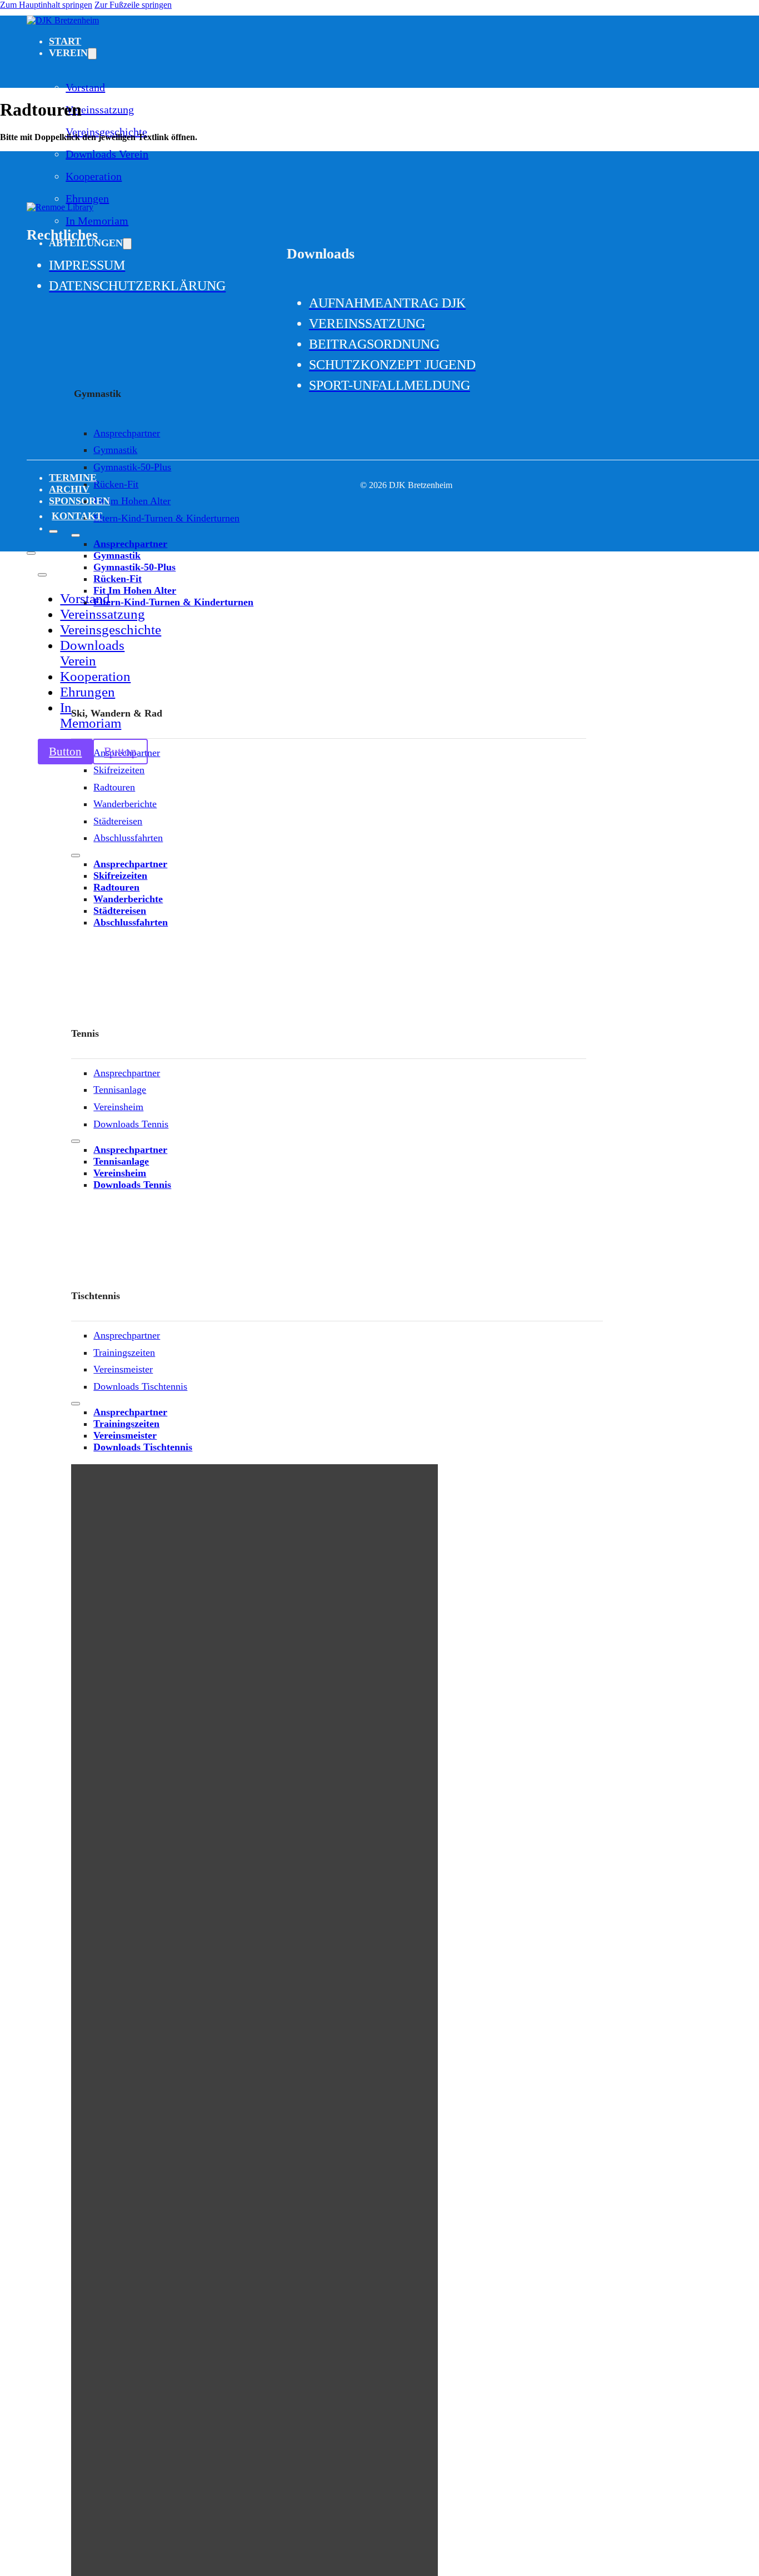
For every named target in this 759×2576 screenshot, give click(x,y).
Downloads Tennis (131, 1124)
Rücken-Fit (116, 484)
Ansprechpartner (127, 433)
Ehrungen (87, 198)
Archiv (69, 489)
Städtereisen (118, 821)
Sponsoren (79, 501)
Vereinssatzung (100, 110)
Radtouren (114, 787)
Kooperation (94, 176)
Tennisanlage (120, 1090)
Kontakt (77, 516)
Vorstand (85, 87)
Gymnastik (115, 450)
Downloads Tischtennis (140, 1386)
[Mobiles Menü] (76, 535)
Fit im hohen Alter (132, 501)
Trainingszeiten (124, 1352)
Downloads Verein (107, 154)
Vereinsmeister (123, 1369)
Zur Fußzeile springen (133, 5)
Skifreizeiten (119, 770)
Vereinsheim (118, 1107)
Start (65, 41)
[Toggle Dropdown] (92, 54)
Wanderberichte (125, 804)
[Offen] (53, 531)
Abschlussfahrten (128, 838)
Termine (73, 478)
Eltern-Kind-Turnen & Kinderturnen (166, 518)
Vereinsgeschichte (111, 630)
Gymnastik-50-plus (132, 467)
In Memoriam (91, 715)
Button (65, 752)
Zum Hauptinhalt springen (46, 5)
